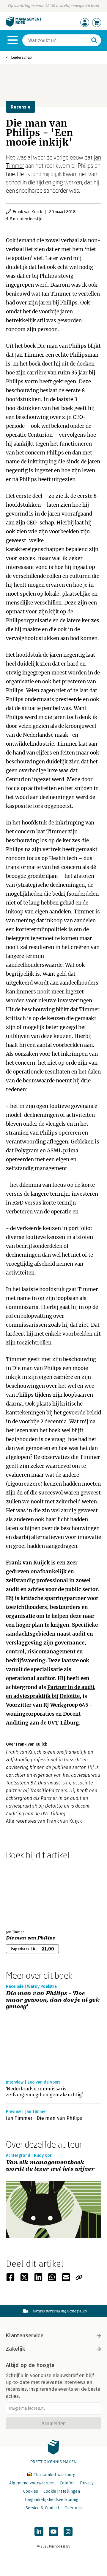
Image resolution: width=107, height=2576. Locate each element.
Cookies (31, 2491)
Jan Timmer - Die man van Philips (44, 2118)
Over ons (73, 2508)
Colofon (67, 2483)
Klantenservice (25, 2336)
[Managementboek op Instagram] (68, 2532)
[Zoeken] (94, 40)
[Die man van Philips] (27, 1894)
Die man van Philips (62, 346)
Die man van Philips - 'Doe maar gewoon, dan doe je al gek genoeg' (53, 2000)
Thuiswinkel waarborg (54, 2475)
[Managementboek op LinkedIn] (39, 2532)
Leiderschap (21, 57)
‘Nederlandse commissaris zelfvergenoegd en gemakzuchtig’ (44, 2092)
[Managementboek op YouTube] (53, 2532)
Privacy (87, 2483)
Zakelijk (15, 2349)
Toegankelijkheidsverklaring (51, 2500)
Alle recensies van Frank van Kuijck (44, 1821)
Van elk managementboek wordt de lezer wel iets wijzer (50, 2166)
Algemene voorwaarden (32, 2483)
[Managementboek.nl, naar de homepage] (24, 25)
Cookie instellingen (62, 2491)
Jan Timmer (56, 294)
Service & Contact (42, 2508)
